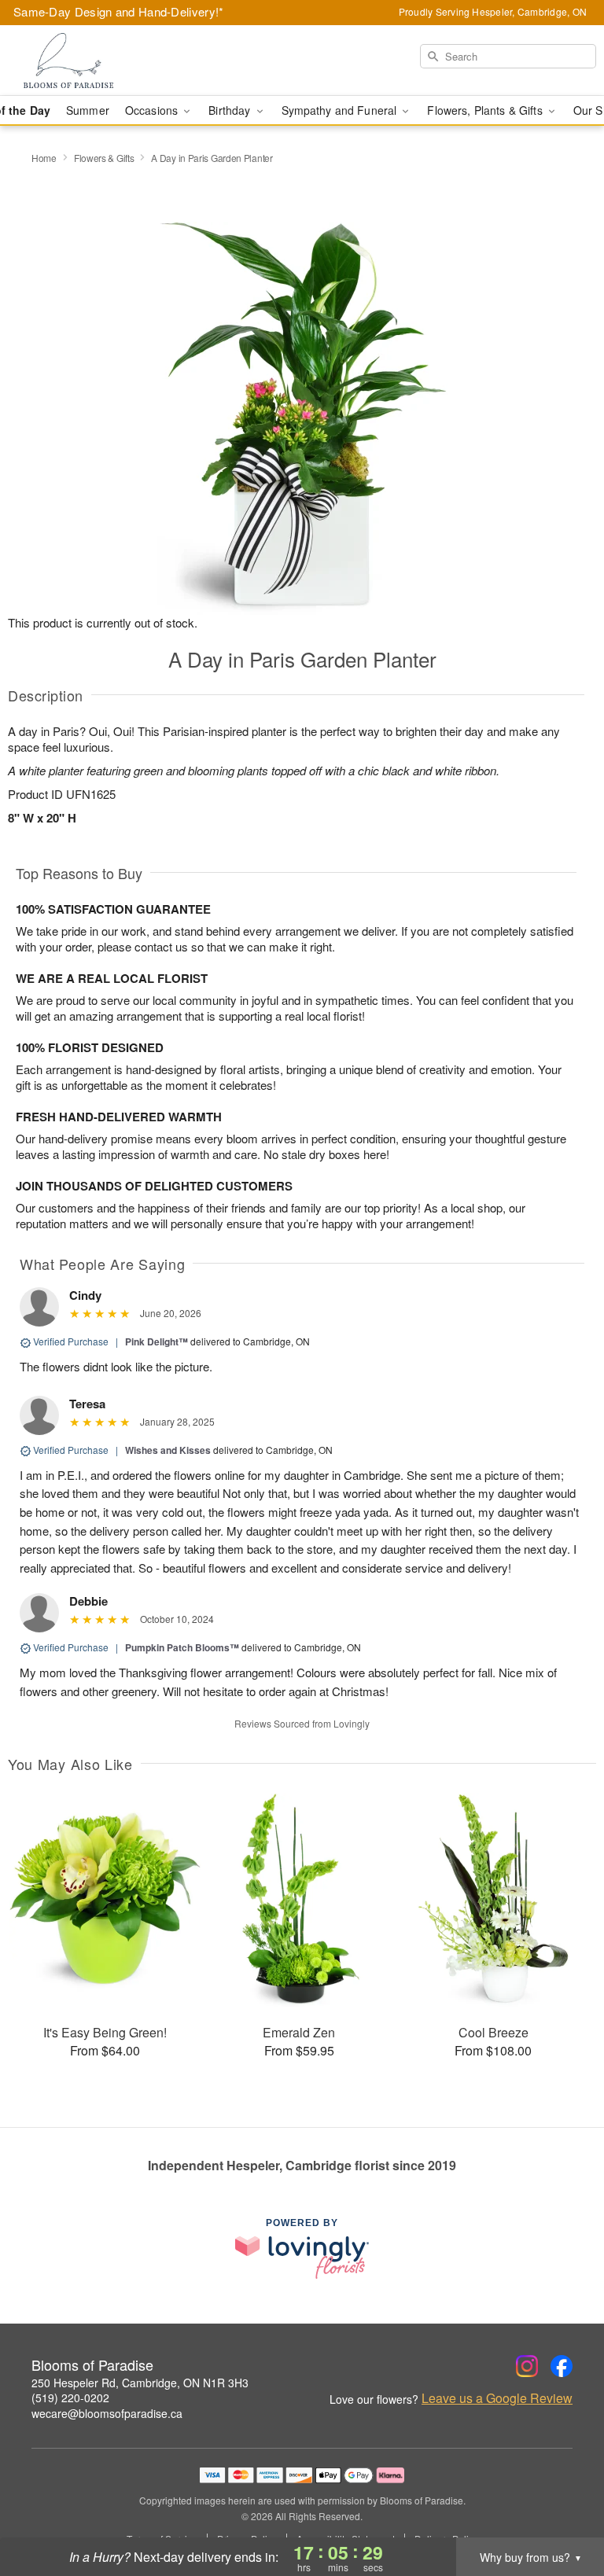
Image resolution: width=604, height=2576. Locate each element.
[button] (563, 2509)
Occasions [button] (153, 110)
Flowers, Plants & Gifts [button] (486, 110)
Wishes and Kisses (168, 1450)
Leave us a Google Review (497, 2398)
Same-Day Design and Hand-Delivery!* (119, 11)
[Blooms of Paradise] (104, 61)
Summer (88, 110)
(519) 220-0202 (70, 2398)
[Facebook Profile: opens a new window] (562, 2366)
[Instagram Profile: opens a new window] (527, 2366)
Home (44, 158)
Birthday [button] (231, 110)
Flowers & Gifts (104, 158)
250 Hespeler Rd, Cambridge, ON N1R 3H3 (140, 2383)
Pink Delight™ (157, 1341)
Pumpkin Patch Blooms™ (182, 1647)
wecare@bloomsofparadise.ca (107, 2413)
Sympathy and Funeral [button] (341, 110)
